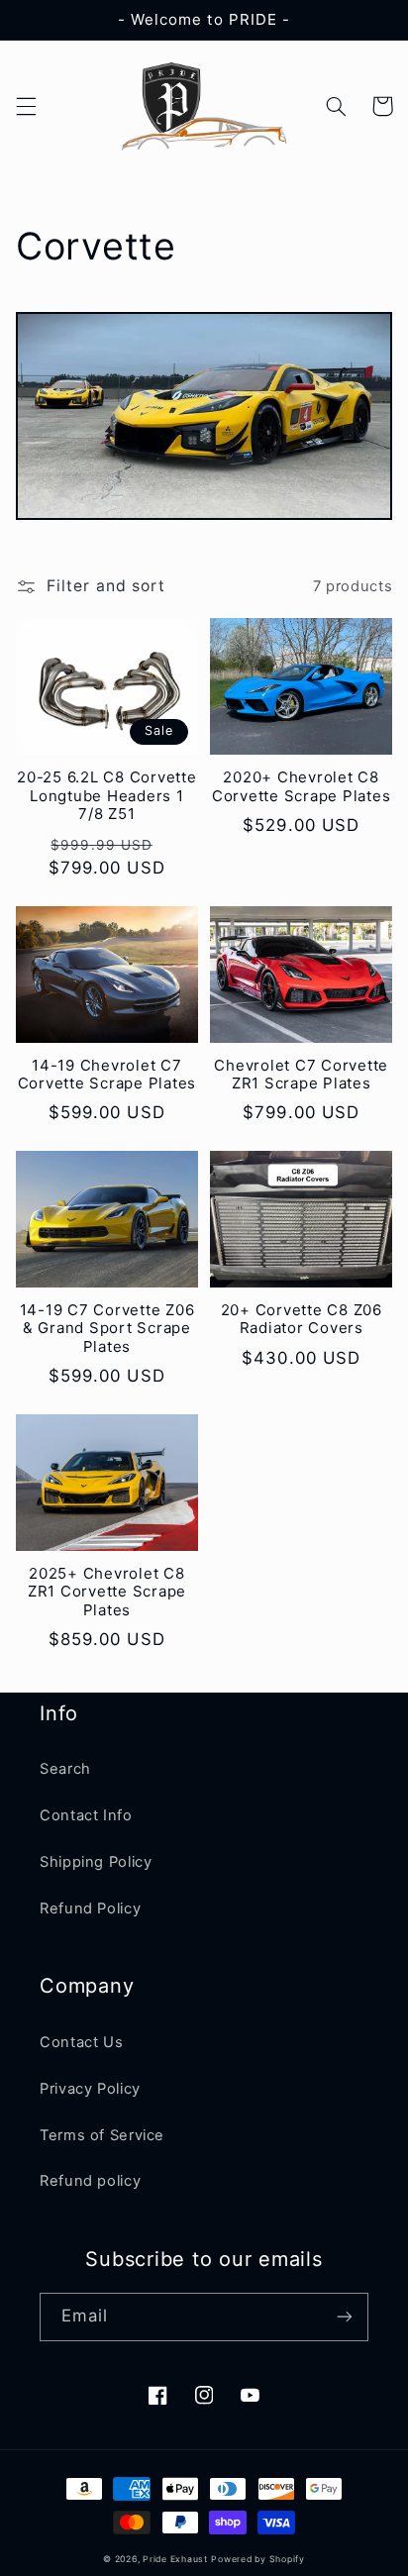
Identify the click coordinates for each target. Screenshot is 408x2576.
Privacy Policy (90, 2089)
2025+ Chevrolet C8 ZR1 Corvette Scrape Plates (107, 1593)
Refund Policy (90, 1908)
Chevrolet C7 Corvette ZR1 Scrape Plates (301, 1075)
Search (65, 1769)
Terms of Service (102, 2135)
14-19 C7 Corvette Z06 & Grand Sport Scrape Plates (107, 1329)
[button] (26, 106)
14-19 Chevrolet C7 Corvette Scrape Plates (107, 1075)
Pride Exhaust (175, 2559)
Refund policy (90, 2181)
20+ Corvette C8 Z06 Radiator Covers (302, 1320)
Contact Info (86, 1815)
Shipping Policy (96, 1862)
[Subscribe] (345, 2317)
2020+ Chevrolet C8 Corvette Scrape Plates (302, 787)
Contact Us (81, 2042)
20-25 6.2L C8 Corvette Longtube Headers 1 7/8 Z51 (107, 796)
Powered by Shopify (257, 2559)
